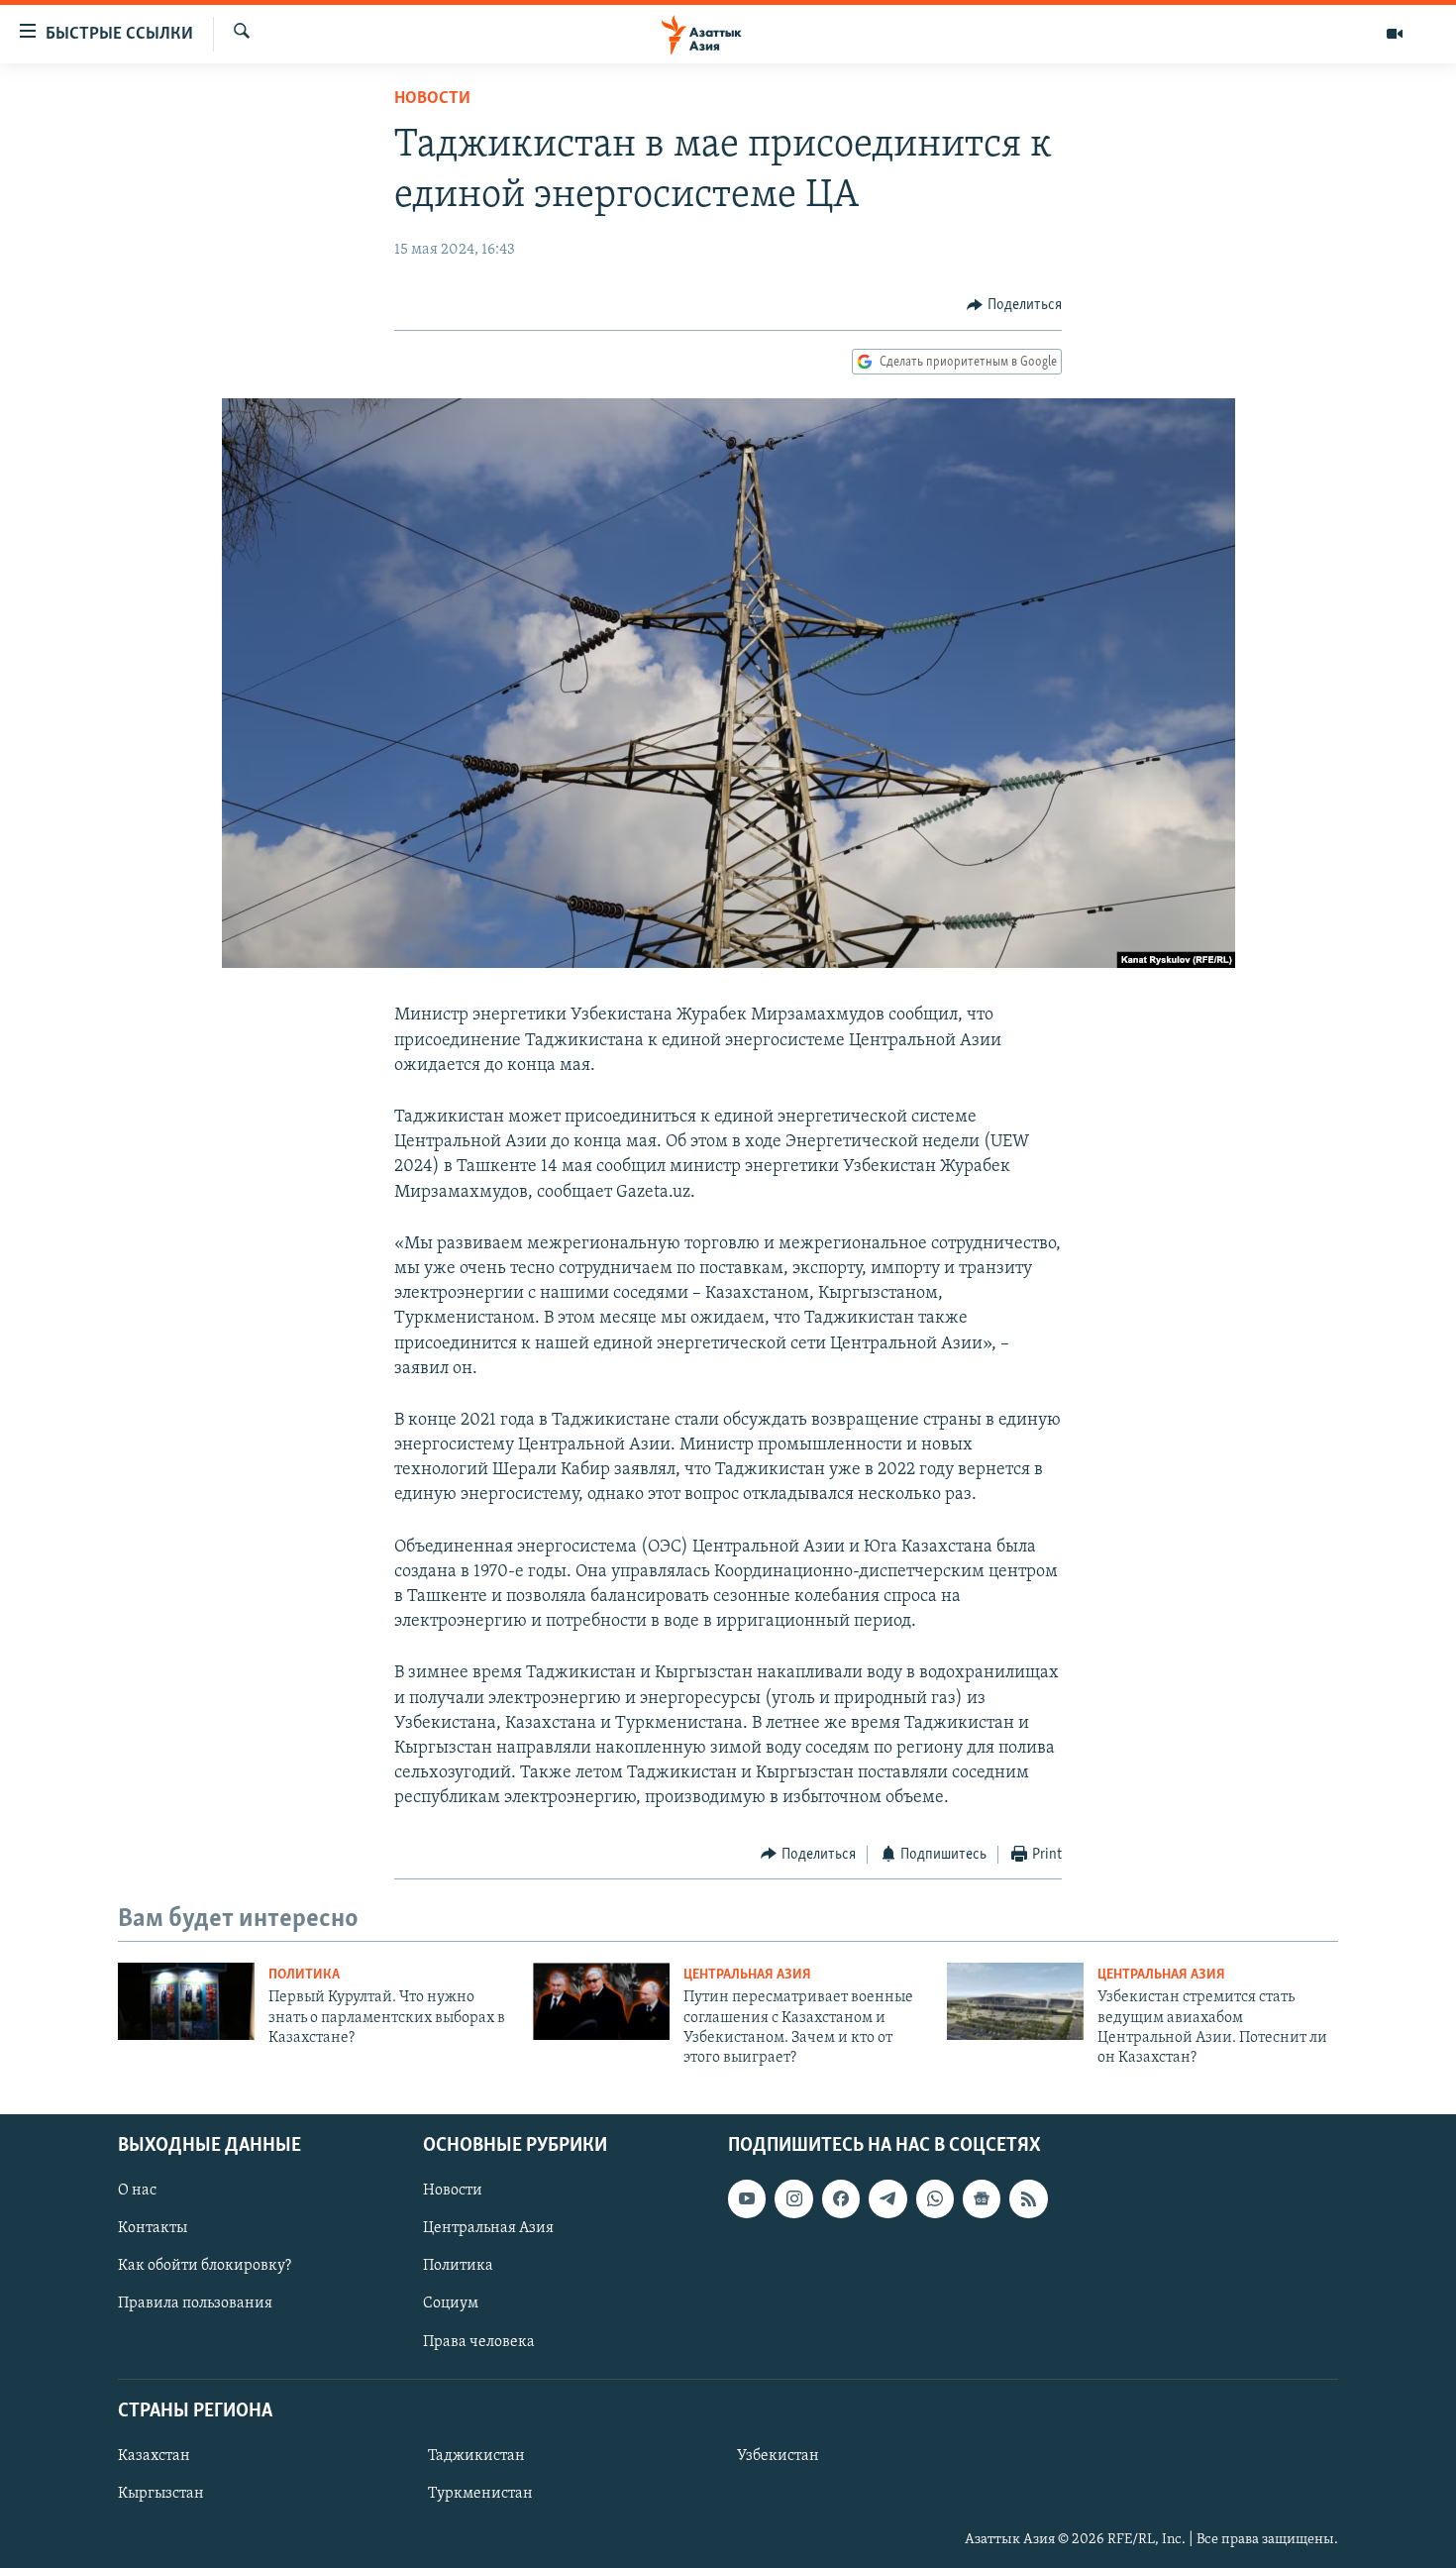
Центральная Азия (747, 1975)
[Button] (1014, 305)
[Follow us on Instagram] (793, 2198)
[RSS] (1028, 2198)
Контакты (153, 2228)
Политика (304, 1975)
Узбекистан (778, 2456)
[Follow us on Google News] (982, 2198)
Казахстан (154, 2456)
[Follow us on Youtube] (747, 2198)
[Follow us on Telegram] (887, 2198)
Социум (451, 2303)
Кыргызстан (161, 2494)
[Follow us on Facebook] (841, 2198)
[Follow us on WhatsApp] (935, 2198)
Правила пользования (195, 2303)
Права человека (479, 2341)
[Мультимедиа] (1395, 34)
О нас (137, 2191)
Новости (432, 99)
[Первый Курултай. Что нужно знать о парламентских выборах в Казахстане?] (186, 2001)
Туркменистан (480, 2494)
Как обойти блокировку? (205, 2266)
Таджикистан (476, 2456)
